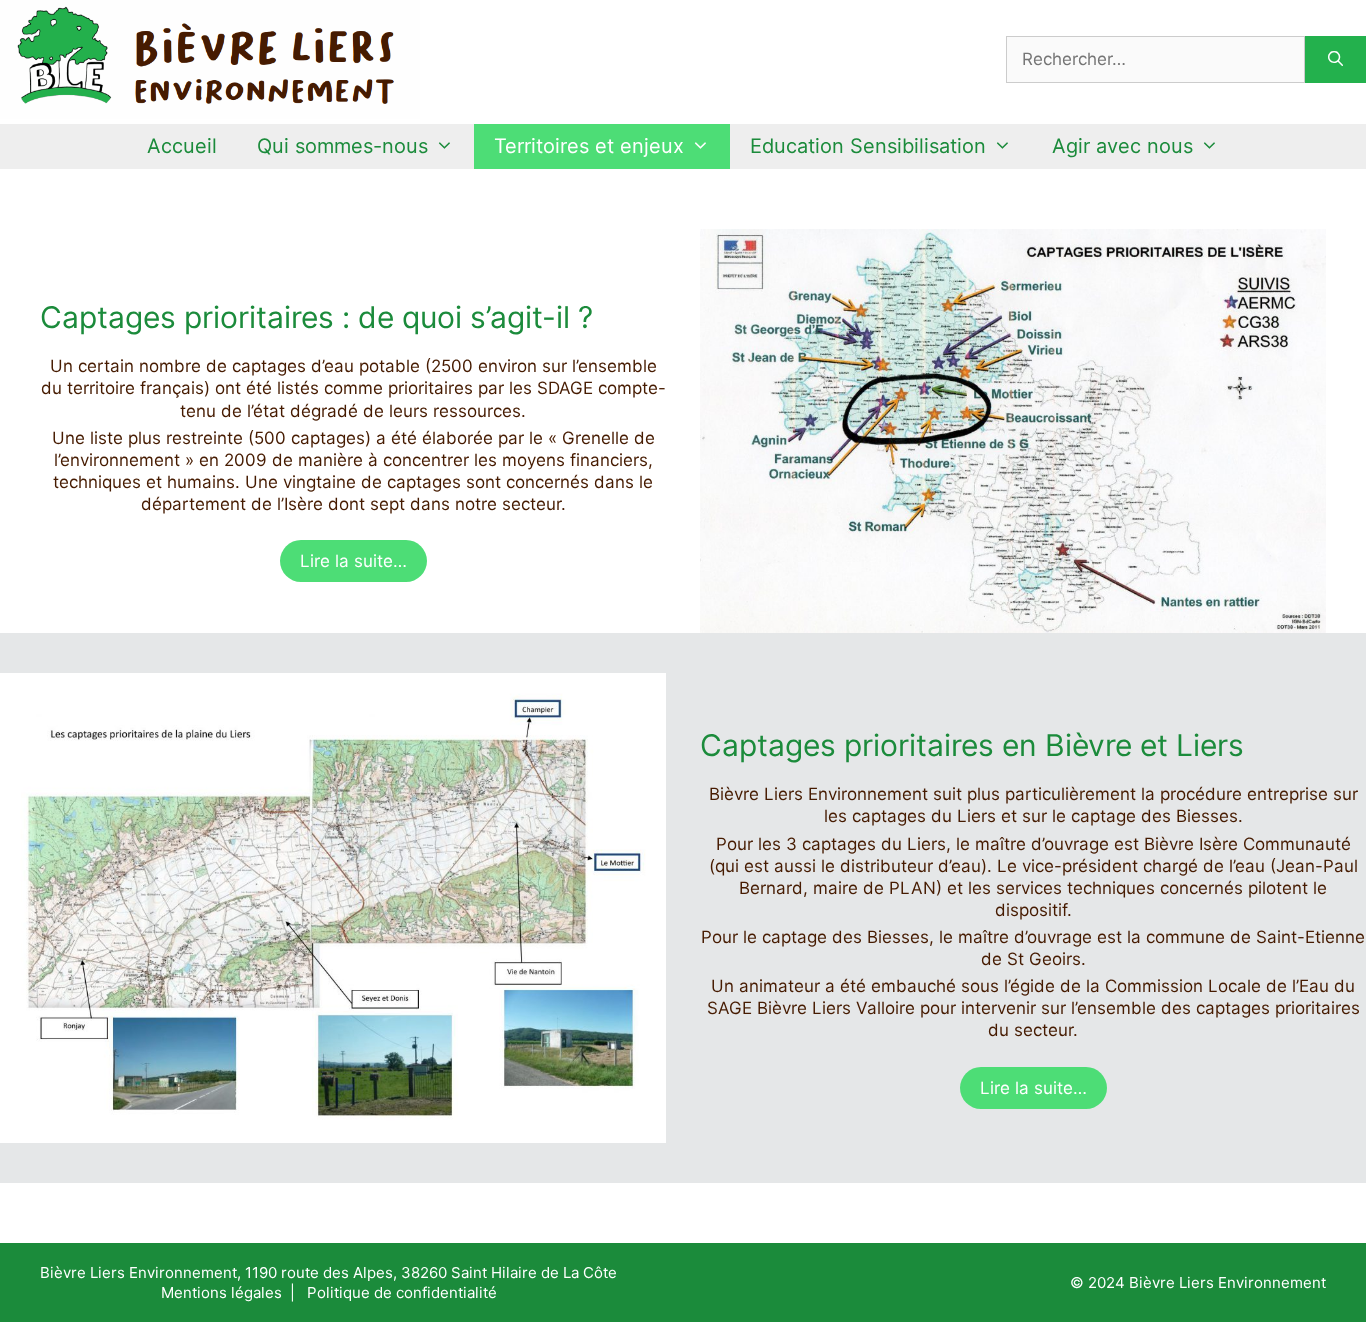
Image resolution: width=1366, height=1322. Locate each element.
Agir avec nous (1122, 146)
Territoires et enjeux (589, 146)
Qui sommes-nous (342, 146)
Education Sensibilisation (868, 146)
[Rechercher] (1335, 60)
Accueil (182, 146)
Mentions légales (221, 1292)
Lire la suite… (353, 561)
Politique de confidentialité (402, 1292)
